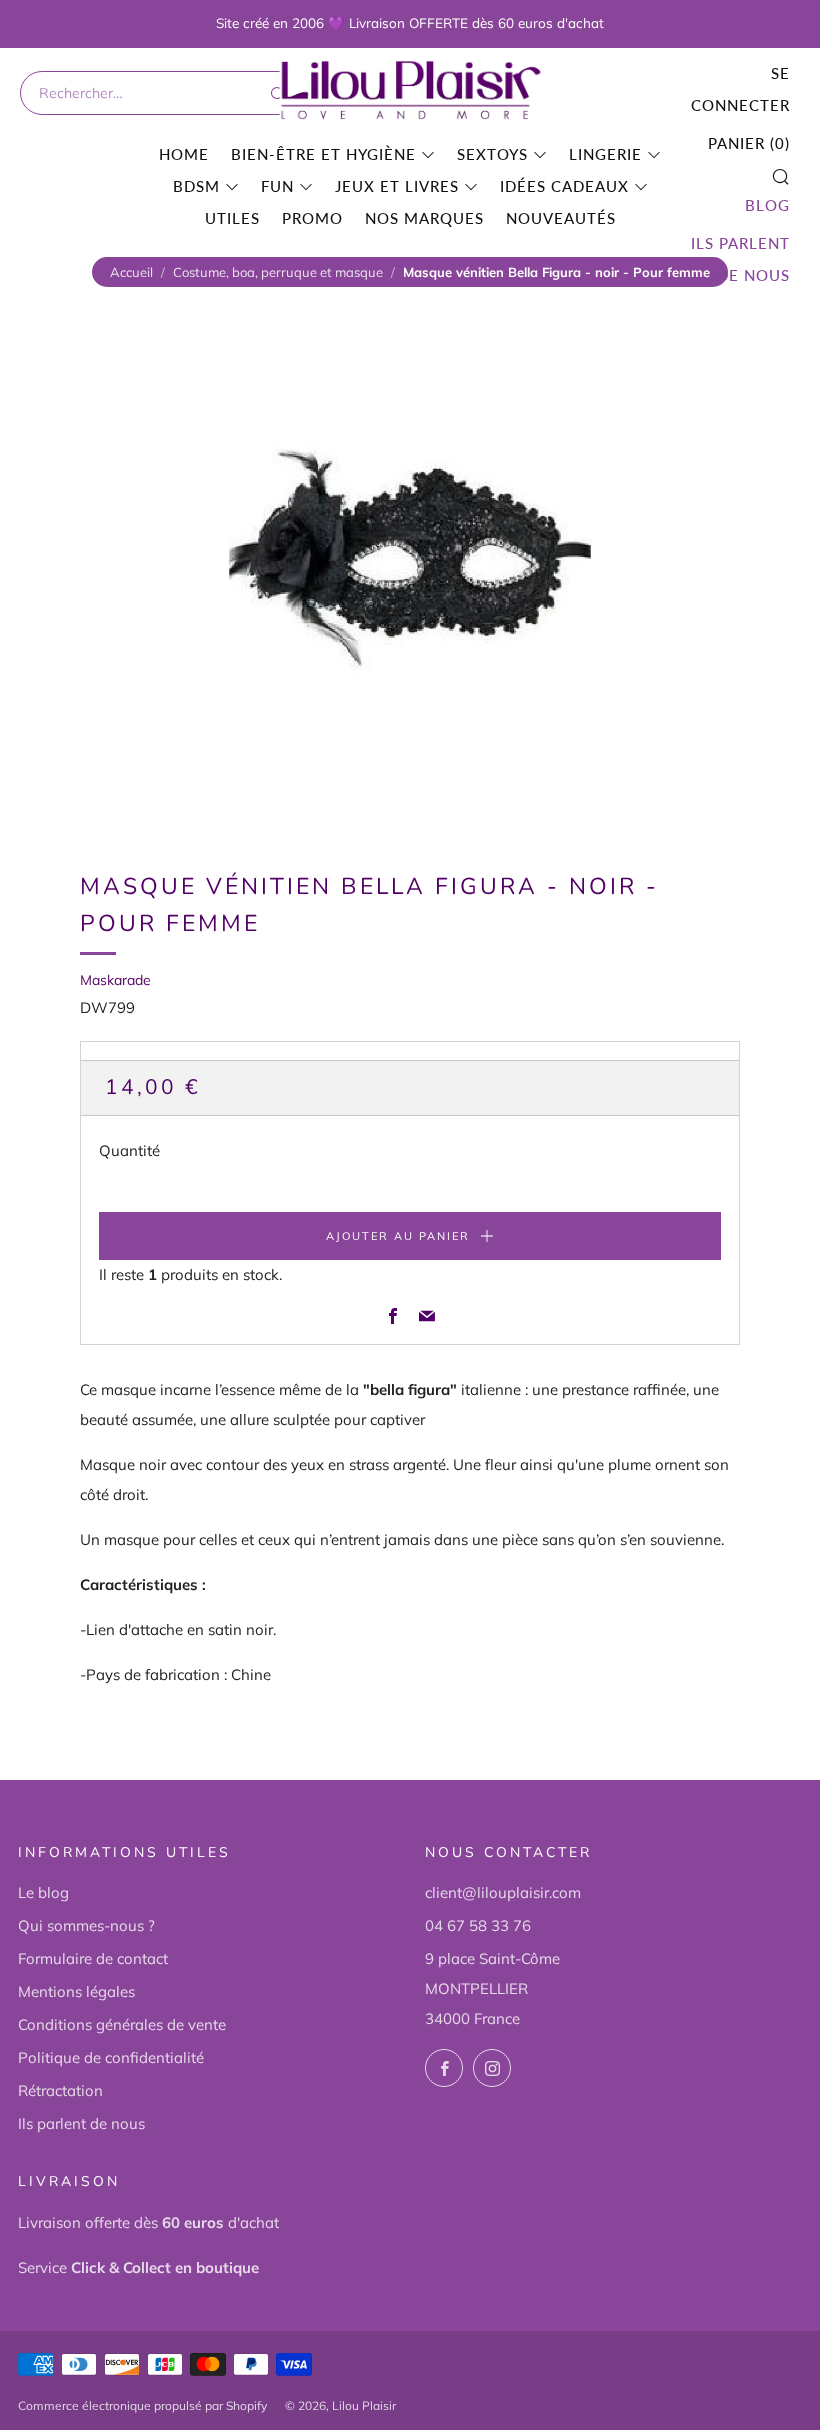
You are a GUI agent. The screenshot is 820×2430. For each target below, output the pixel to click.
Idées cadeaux (564, 186)
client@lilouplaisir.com (503, 1892)
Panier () (749, 143)
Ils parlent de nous (740, 259)
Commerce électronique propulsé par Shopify (142, 2405)
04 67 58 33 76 (478, 1925)
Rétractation (60, 2090)
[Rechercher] (276, 93)
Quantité (129, 1150)
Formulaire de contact (93, 1958)
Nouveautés (561, 218)
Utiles (232, 218)
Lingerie (605, 154)
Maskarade (115, 980)
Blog (767, 205)
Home (184, 154)
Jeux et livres (397, 186)
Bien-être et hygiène (323, 154)
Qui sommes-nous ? (86, 1925)
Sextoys (492, 154)
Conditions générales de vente (122, 2024)
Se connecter (740, 89)
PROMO (312, 218)
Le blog (43, 1892)
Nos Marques (424, 218)
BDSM (196, 186)
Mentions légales (76, 1991)
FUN (277, 186)
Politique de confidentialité (111, 2057)
